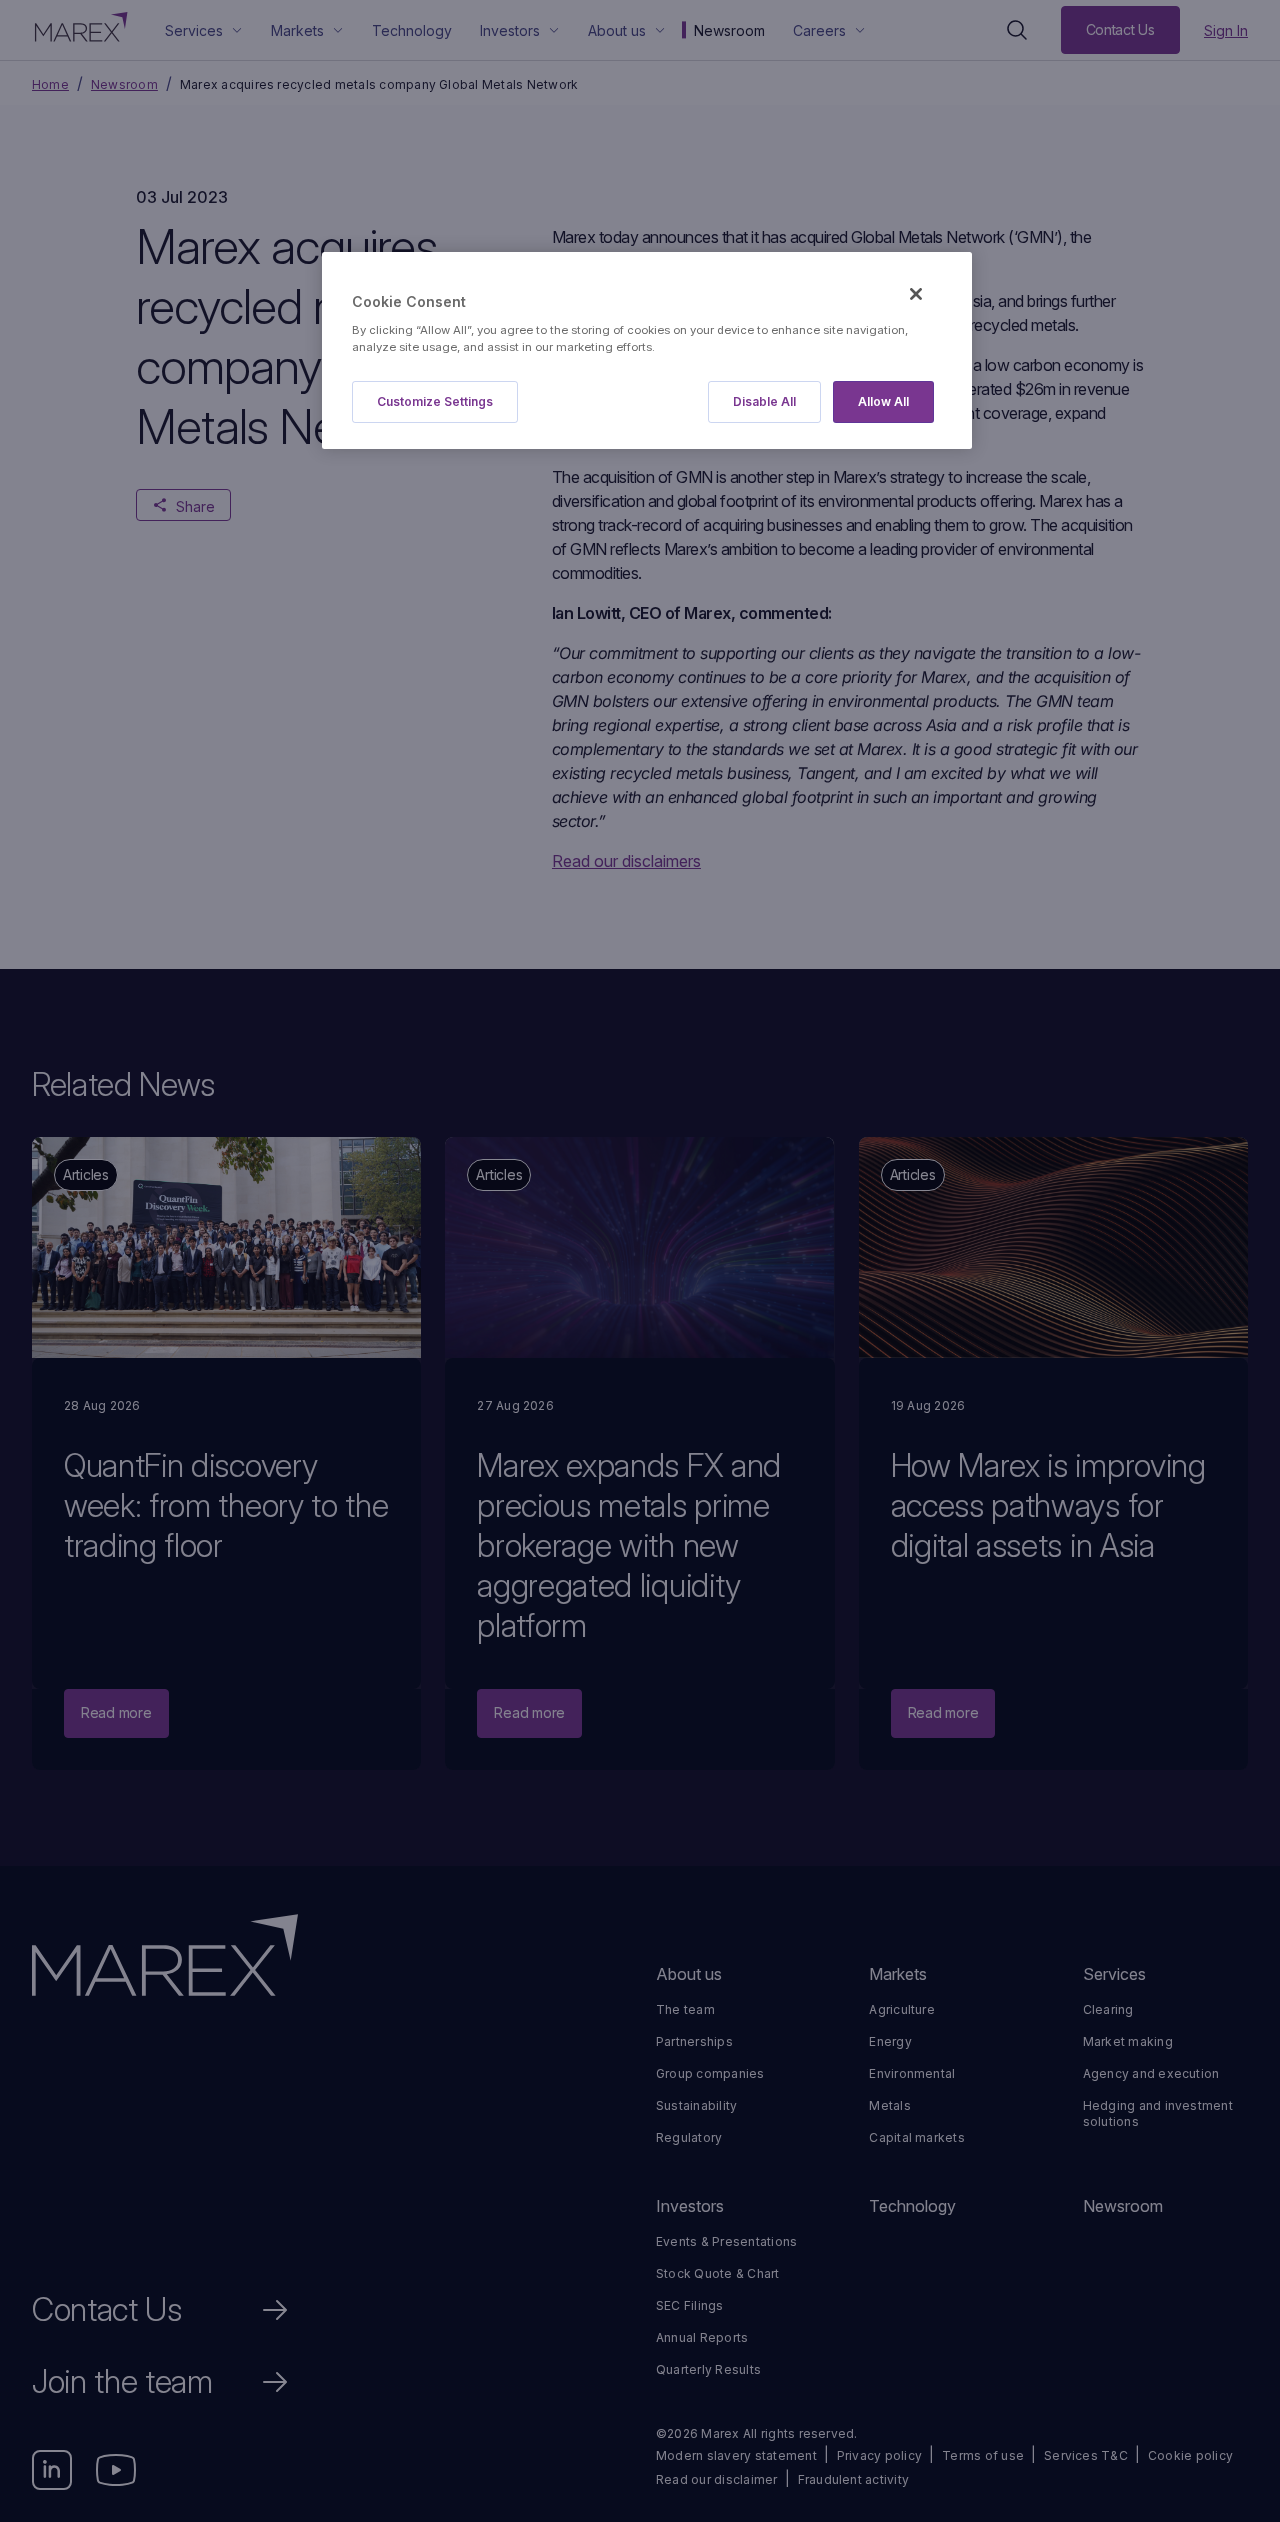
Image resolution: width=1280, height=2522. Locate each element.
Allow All (883, 401)
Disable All (764, 401)
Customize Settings (435, 401)
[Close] (916, 294)
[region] (647, 350)
